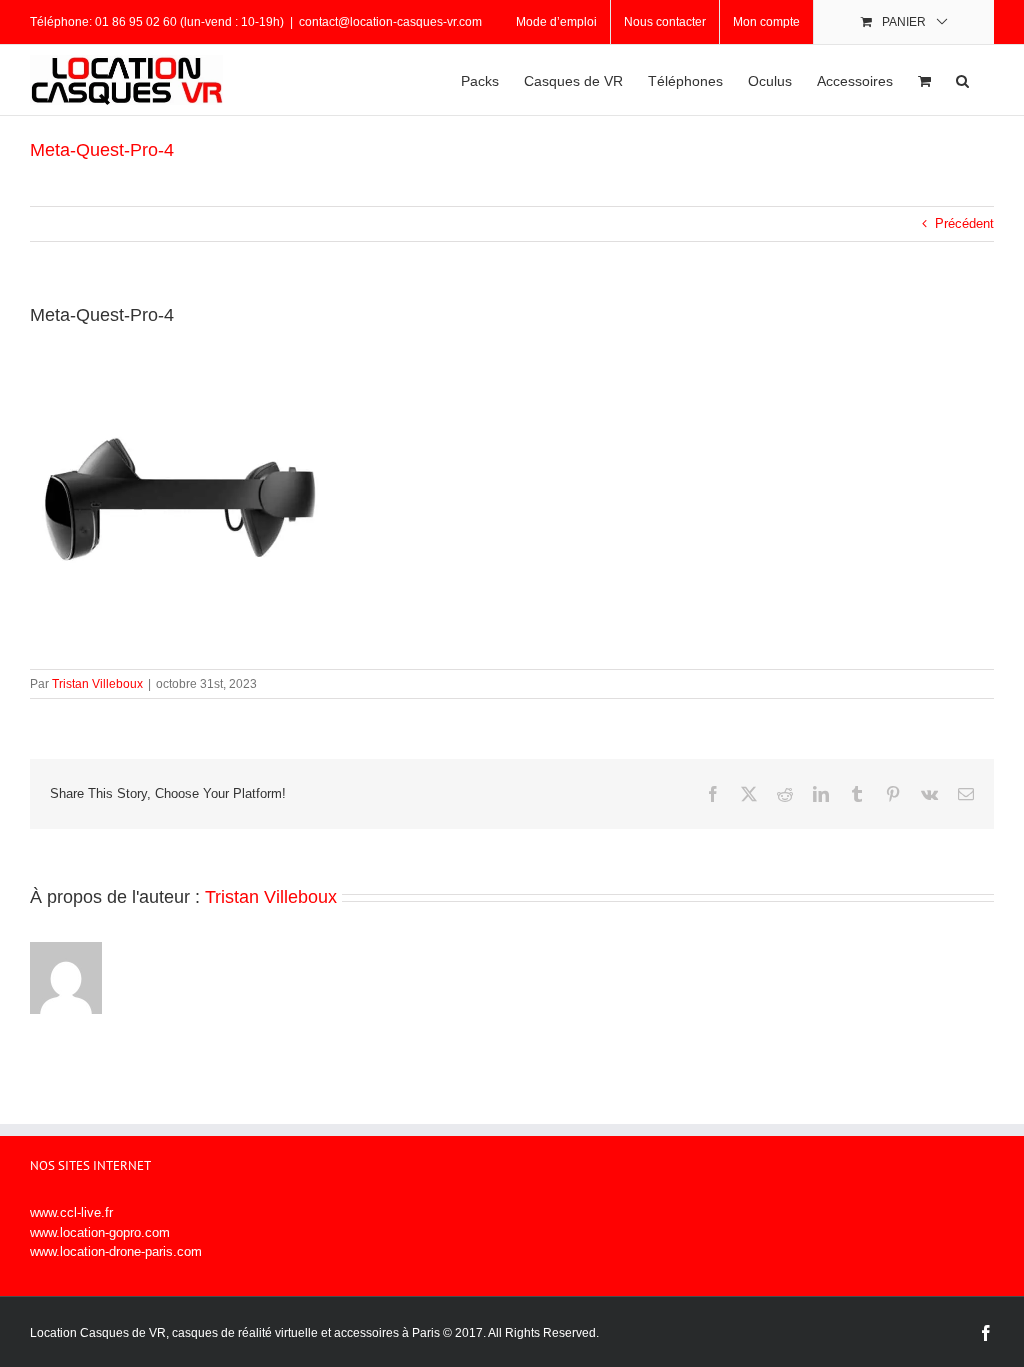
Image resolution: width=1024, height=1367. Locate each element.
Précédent (964, 223)
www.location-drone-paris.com (116, 1251)
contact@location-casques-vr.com (390, 22)
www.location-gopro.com (100, 1232)
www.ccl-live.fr (71, 1212)
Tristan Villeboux (97, 684)
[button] (962, 80)
